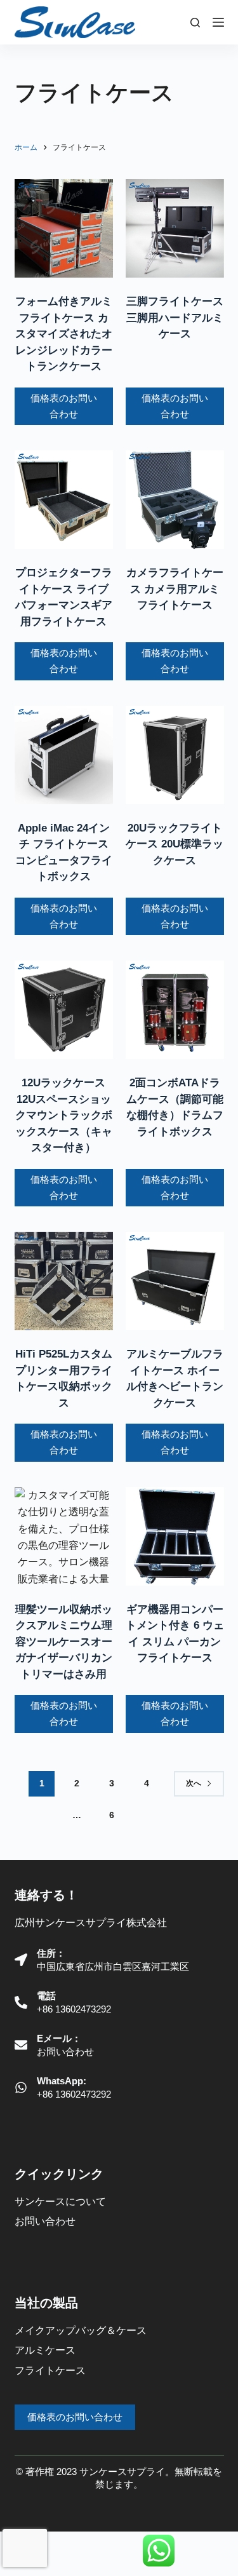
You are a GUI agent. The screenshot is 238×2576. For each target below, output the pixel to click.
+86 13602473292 (74, 2009)
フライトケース (50, 2370)
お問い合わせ (65, 2052)
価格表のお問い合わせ (64, 406)
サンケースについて (60, 2202)
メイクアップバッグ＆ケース (81, 2330)
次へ (194, 1783)
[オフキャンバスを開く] (218, 22)
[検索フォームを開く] (195, 23)
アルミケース (45, 2350)
